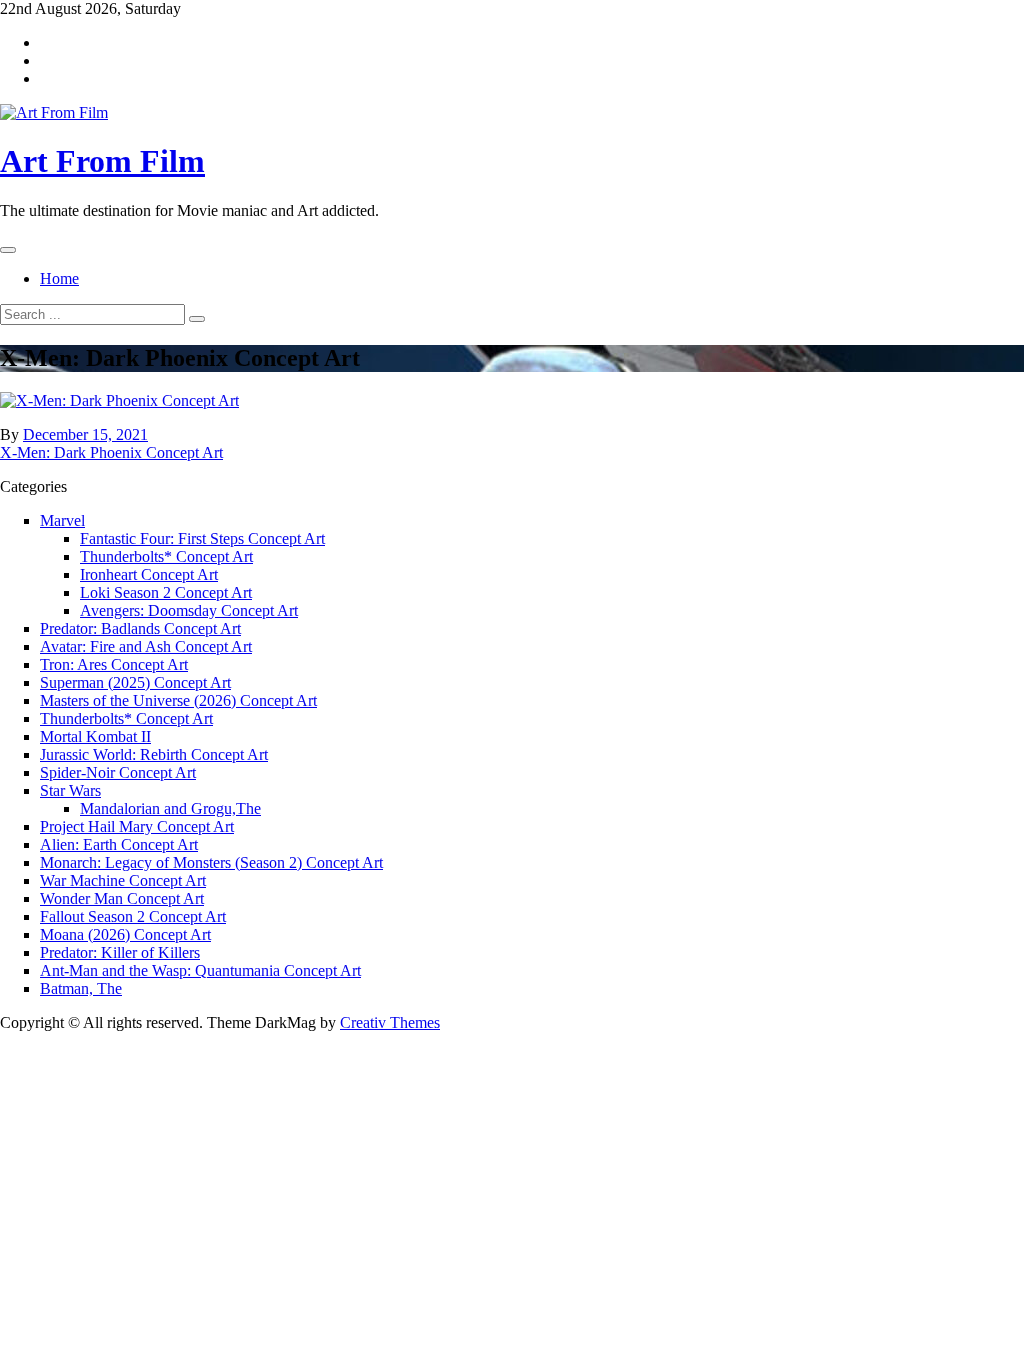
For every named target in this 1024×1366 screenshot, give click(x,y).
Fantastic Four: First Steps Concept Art (202, 538)
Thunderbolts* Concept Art (166, 556)
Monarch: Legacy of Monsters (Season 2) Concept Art (211, 862)
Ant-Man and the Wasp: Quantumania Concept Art (200, 970)
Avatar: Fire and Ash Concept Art (146, 646)
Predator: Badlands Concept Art (140, 628)
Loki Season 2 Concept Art (166, 592)
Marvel (62, 520)
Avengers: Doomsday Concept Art (189, 610)
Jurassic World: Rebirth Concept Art (154, 754)
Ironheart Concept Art (149, 574)
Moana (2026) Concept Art (125, 934)
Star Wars (70, 790)
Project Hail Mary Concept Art (137, 826)
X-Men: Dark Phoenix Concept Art (111, 452)
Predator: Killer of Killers (120, 952)
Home (59, 278)
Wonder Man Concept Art (122, 898)
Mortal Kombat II (95, 736)
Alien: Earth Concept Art (119, 844)
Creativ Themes (390, 1022)
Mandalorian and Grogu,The (170, 808)
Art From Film (102, 161)
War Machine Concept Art (123, 880)
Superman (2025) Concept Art (135, 682)
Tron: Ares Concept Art (114, 664)
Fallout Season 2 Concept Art (133, 916)
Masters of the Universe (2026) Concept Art (178, 700)
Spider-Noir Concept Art (118, 772)
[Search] (197, 319)
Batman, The (81, 988)
